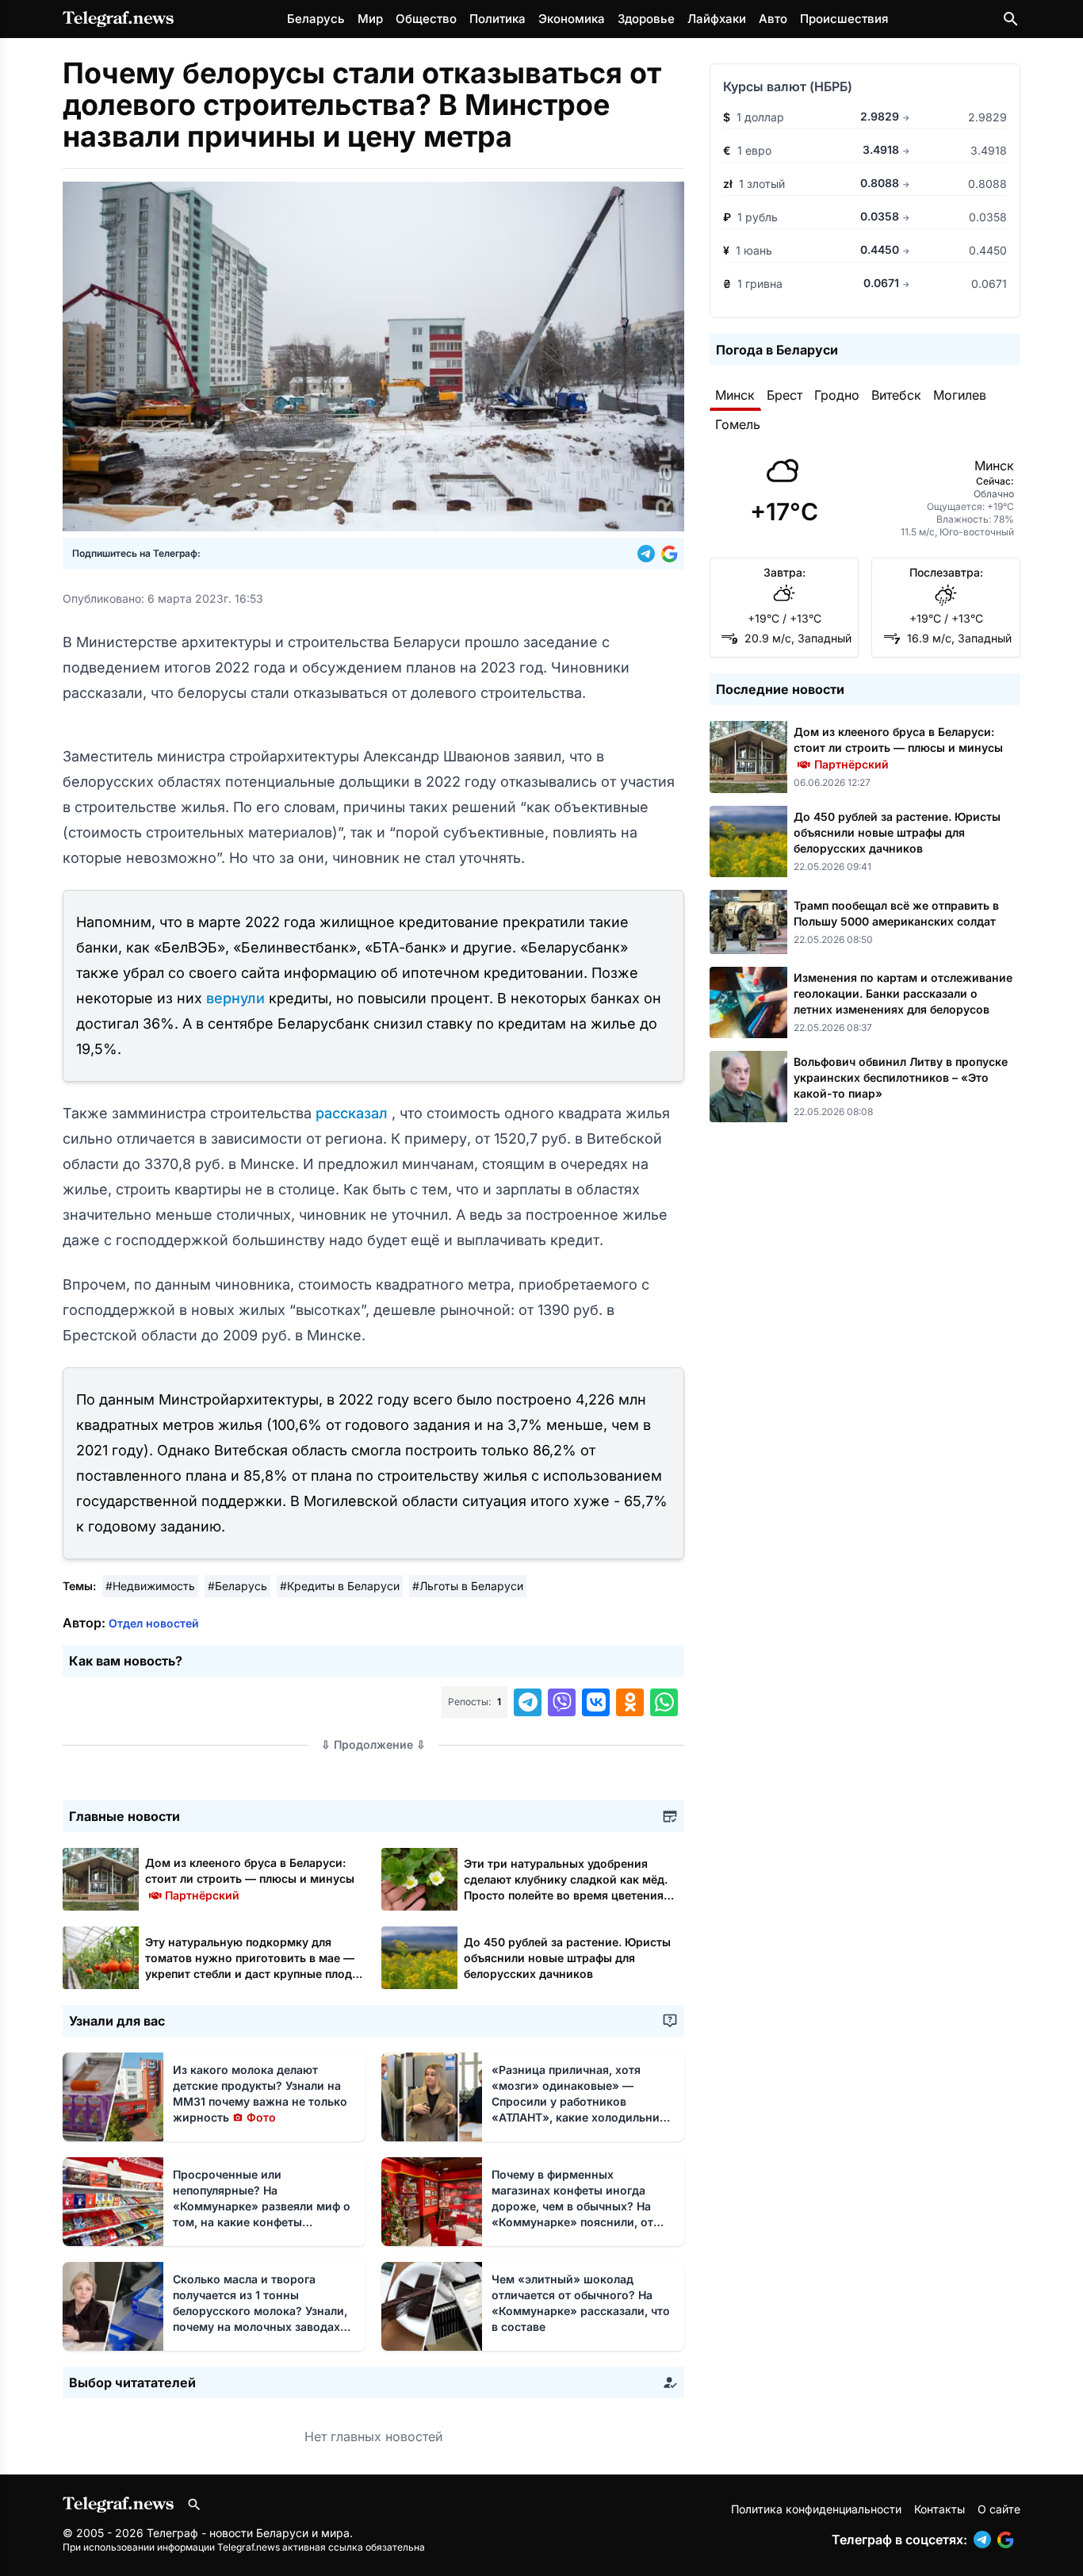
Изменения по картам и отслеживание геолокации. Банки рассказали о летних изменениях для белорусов (903, 993)
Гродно (837, 395)
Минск (735, 395)
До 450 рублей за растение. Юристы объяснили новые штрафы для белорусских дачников (567, 1958)
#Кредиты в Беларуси (340, 1586)
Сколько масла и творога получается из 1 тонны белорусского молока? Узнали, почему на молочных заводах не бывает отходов (260, 2311)
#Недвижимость (150, 1586)
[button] (649, 554)
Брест (785, 395)
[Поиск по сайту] (1011, 19)
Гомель (738, 424)
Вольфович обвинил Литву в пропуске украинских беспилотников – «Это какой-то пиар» (901, 1077)
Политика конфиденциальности (816, 2509)
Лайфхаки (717, 19)
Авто (773, 19)
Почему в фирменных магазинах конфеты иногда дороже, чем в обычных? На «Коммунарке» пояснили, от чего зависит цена (575, 2206)
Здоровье (646, 19)
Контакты (939, 2509)
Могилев (960, 395)
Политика (497, 19)
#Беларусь (237, 1586)
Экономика (572, 19)
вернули (237, 998)
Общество (426, 19)
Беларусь (316, 19)
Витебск (896, 395)
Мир (370, 19)
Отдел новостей (154, 1623)
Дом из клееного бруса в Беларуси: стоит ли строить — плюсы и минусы (250, 1878)
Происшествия (844, 19)
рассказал (354, 1113)
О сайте (999, 2509)
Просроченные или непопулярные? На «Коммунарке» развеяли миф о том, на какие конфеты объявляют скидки (262, 2206)
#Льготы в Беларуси (468, 1586)
